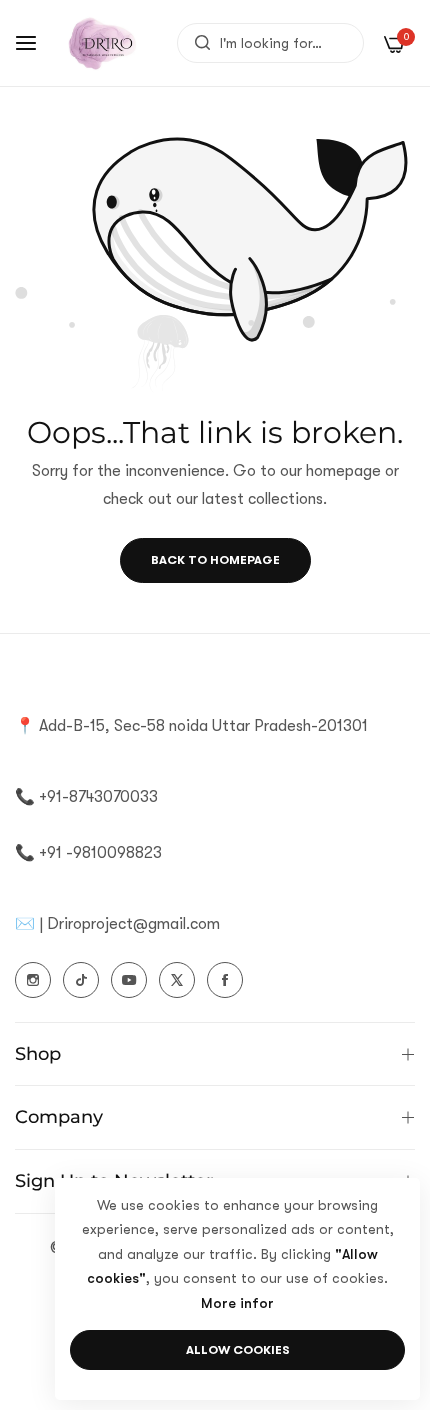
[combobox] (270, 43)
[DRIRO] (102, 43)
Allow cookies (238, 1350)
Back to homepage (215, 560)
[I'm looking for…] (197, 43)
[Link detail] (33, 980)
